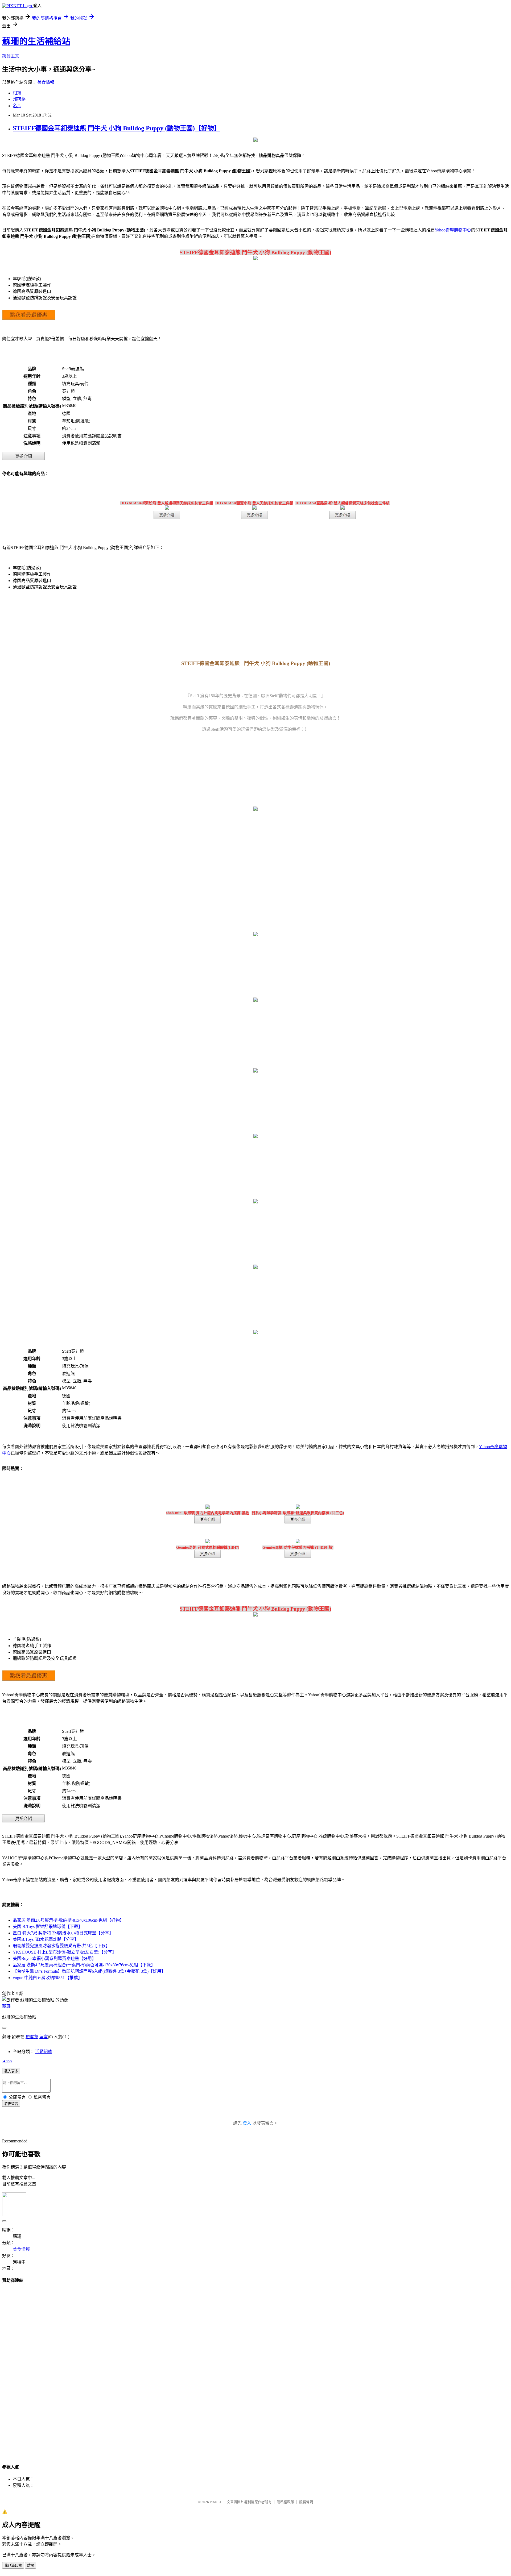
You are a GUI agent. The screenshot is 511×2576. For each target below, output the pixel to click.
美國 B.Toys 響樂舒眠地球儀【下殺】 (48, 1927)
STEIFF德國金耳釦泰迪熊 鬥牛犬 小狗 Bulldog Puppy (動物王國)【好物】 (117, 128)
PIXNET (216, 2502)
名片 (17, 106)
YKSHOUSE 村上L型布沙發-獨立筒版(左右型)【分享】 (65, 1952)
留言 (44, 2037)
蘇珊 (6, 2006)
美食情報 (46, 82)
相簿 (17, 93)
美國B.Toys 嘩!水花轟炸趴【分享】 (46, 1939)
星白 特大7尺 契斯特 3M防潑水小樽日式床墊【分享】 (63, 1933)
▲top (7, 2061)
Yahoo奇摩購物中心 (453, 230)
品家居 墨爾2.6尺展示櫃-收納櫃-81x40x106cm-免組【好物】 (68, 1920)
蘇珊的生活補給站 (36, 41)
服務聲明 (306, 2502)
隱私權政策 (285, 2502)
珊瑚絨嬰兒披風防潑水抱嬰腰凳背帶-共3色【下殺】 (61, 1946)
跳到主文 (11, 56)
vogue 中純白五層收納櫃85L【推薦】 (48, 1978)
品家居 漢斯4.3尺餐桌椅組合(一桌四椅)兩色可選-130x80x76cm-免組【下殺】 (84, 1965)
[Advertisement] (256, 2369)
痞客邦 (32, 2037)
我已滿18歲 (13, 2565)
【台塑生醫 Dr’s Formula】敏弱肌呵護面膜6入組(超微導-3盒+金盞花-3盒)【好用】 (89, 1971)
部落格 (19, 99)
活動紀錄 (44, 2052)
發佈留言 (11, 2104)
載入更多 (11, 2071)
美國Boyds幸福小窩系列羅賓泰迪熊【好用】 (54, 1958)
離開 (31, 2565)
